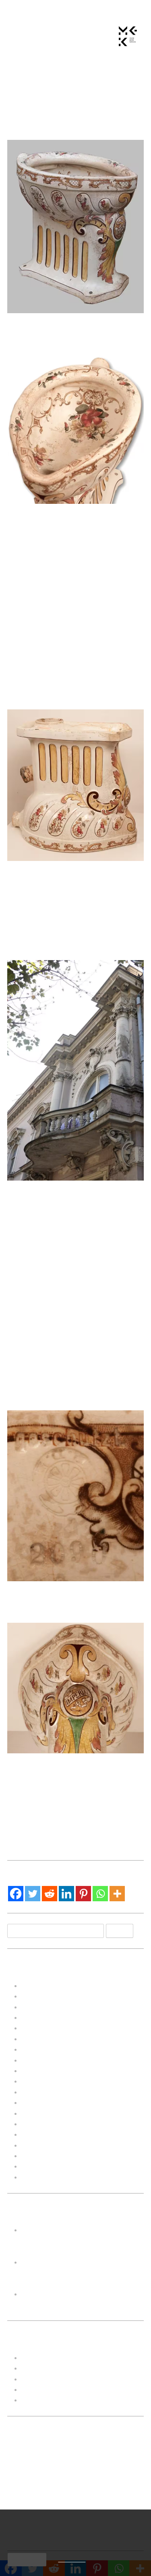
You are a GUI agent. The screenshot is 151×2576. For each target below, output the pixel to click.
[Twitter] (33, 1894)
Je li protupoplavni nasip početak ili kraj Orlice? (111, 1823)
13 (37, 2509)
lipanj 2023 (39, 2028)
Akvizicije (68, 1787)
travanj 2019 (41, 2166)
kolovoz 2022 (43, 2060)
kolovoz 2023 (43, 2017)
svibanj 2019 (42, 2156)
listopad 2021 (43, 2092)
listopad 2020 (43, 2124)
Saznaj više (72, 2560)
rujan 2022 (38, 2049)
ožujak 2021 (41, 2113)
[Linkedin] (66, 1894)
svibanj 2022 (42, 2081)
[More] (117, 1894)
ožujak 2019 (41, 2177)
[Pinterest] (83, 1894)
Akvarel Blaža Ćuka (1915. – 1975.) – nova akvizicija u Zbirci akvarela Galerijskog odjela (82, 2273)
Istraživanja (40, 2368)
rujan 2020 (38, 2134)
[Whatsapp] (100, 1894)
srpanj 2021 (40, 2102)
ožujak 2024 (41, 2007)
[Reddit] (50, 1894)
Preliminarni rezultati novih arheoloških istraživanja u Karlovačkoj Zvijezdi (82, 2240)
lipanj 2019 (39, 2145)
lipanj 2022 (39, 2071)
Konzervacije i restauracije (64, 2379)
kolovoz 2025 (43, 1986)
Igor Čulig (104, 124)
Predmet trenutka (49, 2389)
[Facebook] (16, 1894)
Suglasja (35, 2400)
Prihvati (27, 2559)
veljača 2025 (42, 1996)
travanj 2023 (41, 2039)
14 (56, 2509)
